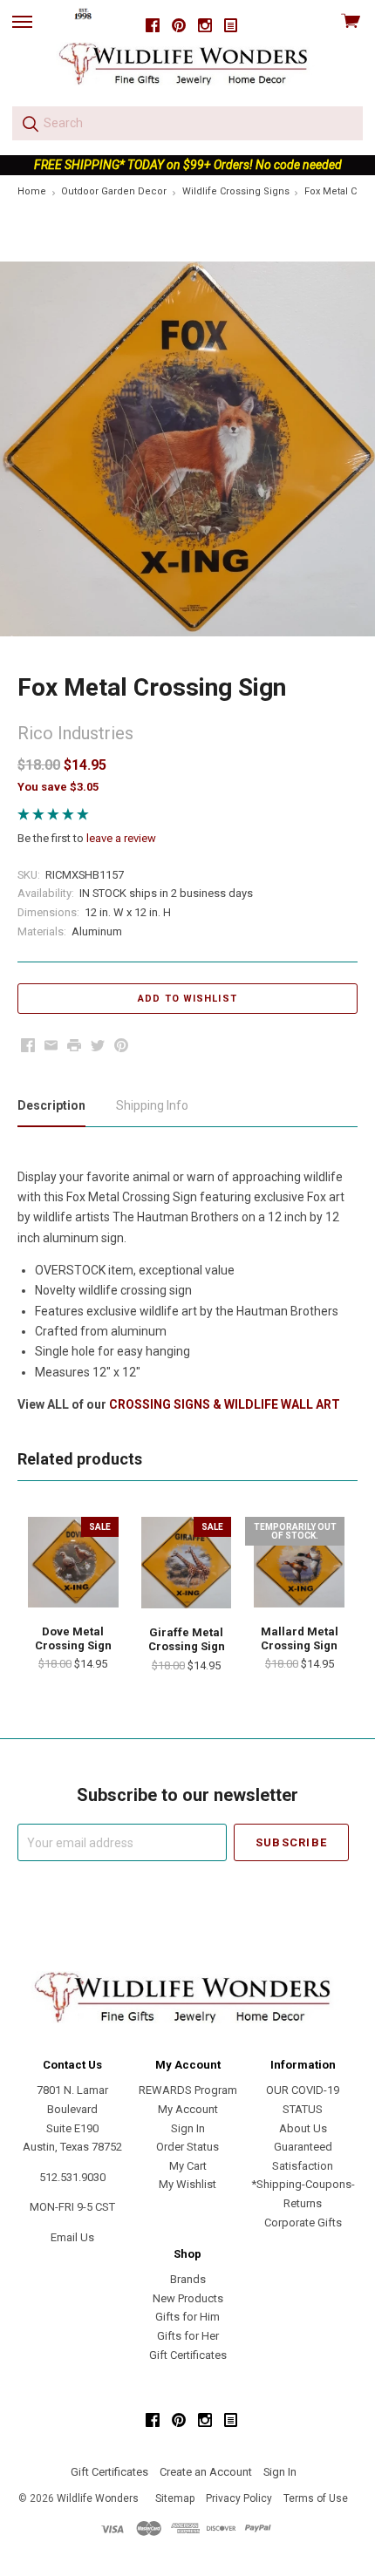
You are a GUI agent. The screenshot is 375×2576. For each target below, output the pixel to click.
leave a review (121, 838)
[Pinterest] (179, 26)
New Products (188, 2298)
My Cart (188, 2166)
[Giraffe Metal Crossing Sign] (187, 1563)
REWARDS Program (188, 2090)
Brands (188, 2279)
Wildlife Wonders (98, 2498)
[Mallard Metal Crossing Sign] (299, 1562)
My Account (188, 2109)
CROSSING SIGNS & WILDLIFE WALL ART (225, 1404)
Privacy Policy (239, 2498)
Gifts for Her (188, 2336)
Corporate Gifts (303, 2223)
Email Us (72, 2237)
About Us (303, 2128)
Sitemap (175, 2498)
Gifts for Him (187, 2317)
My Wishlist (187, 2184)
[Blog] (231, 26)
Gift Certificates (188, 2355)
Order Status (187, 2147)
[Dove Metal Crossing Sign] (73, 1562)
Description (51, 1105)
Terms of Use (316, 2498)
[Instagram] (205, 26)
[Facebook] (153, 26)
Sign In (188, 2128)
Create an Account (206, 2472)
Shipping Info (152, 1105)
